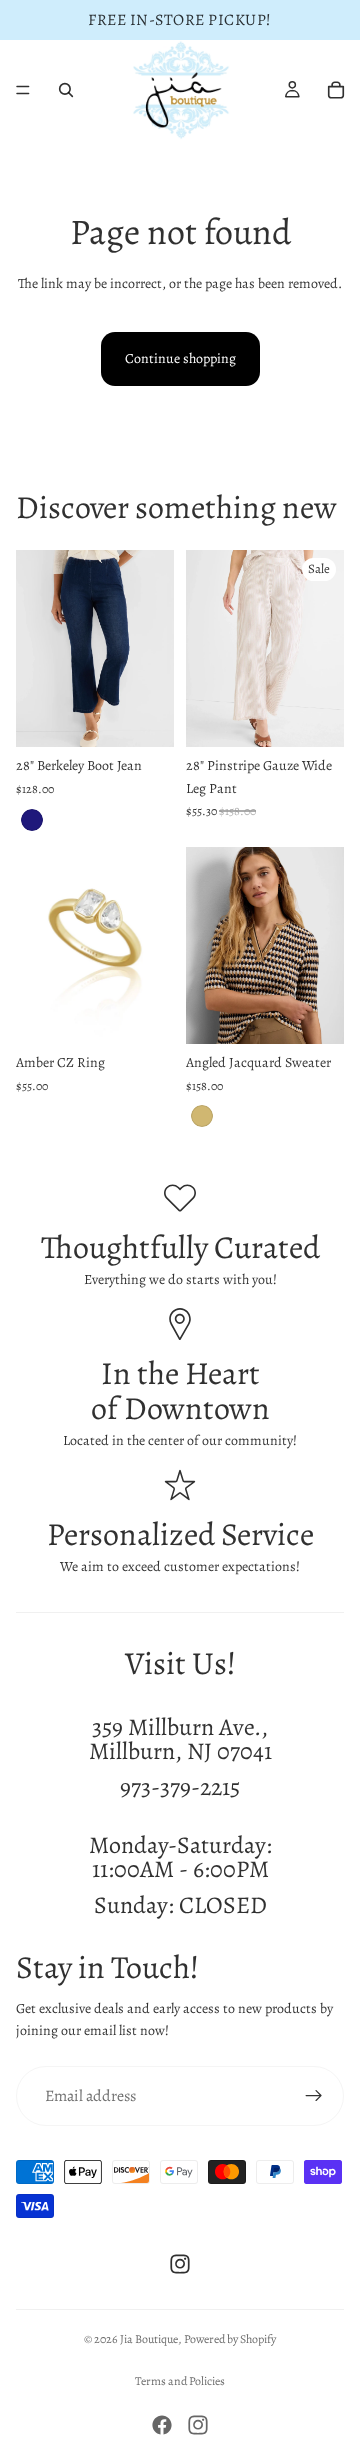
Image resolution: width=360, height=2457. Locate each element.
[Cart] (336, 90)
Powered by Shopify (230, 2339)
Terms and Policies (180, 2381)
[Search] (66, 90)
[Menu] (23, 90)
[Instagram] (180, 2264)
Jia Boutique (149, 2339)
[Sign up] (314, 2096)
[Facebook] (162, 2425)
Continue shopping (180, 358)
